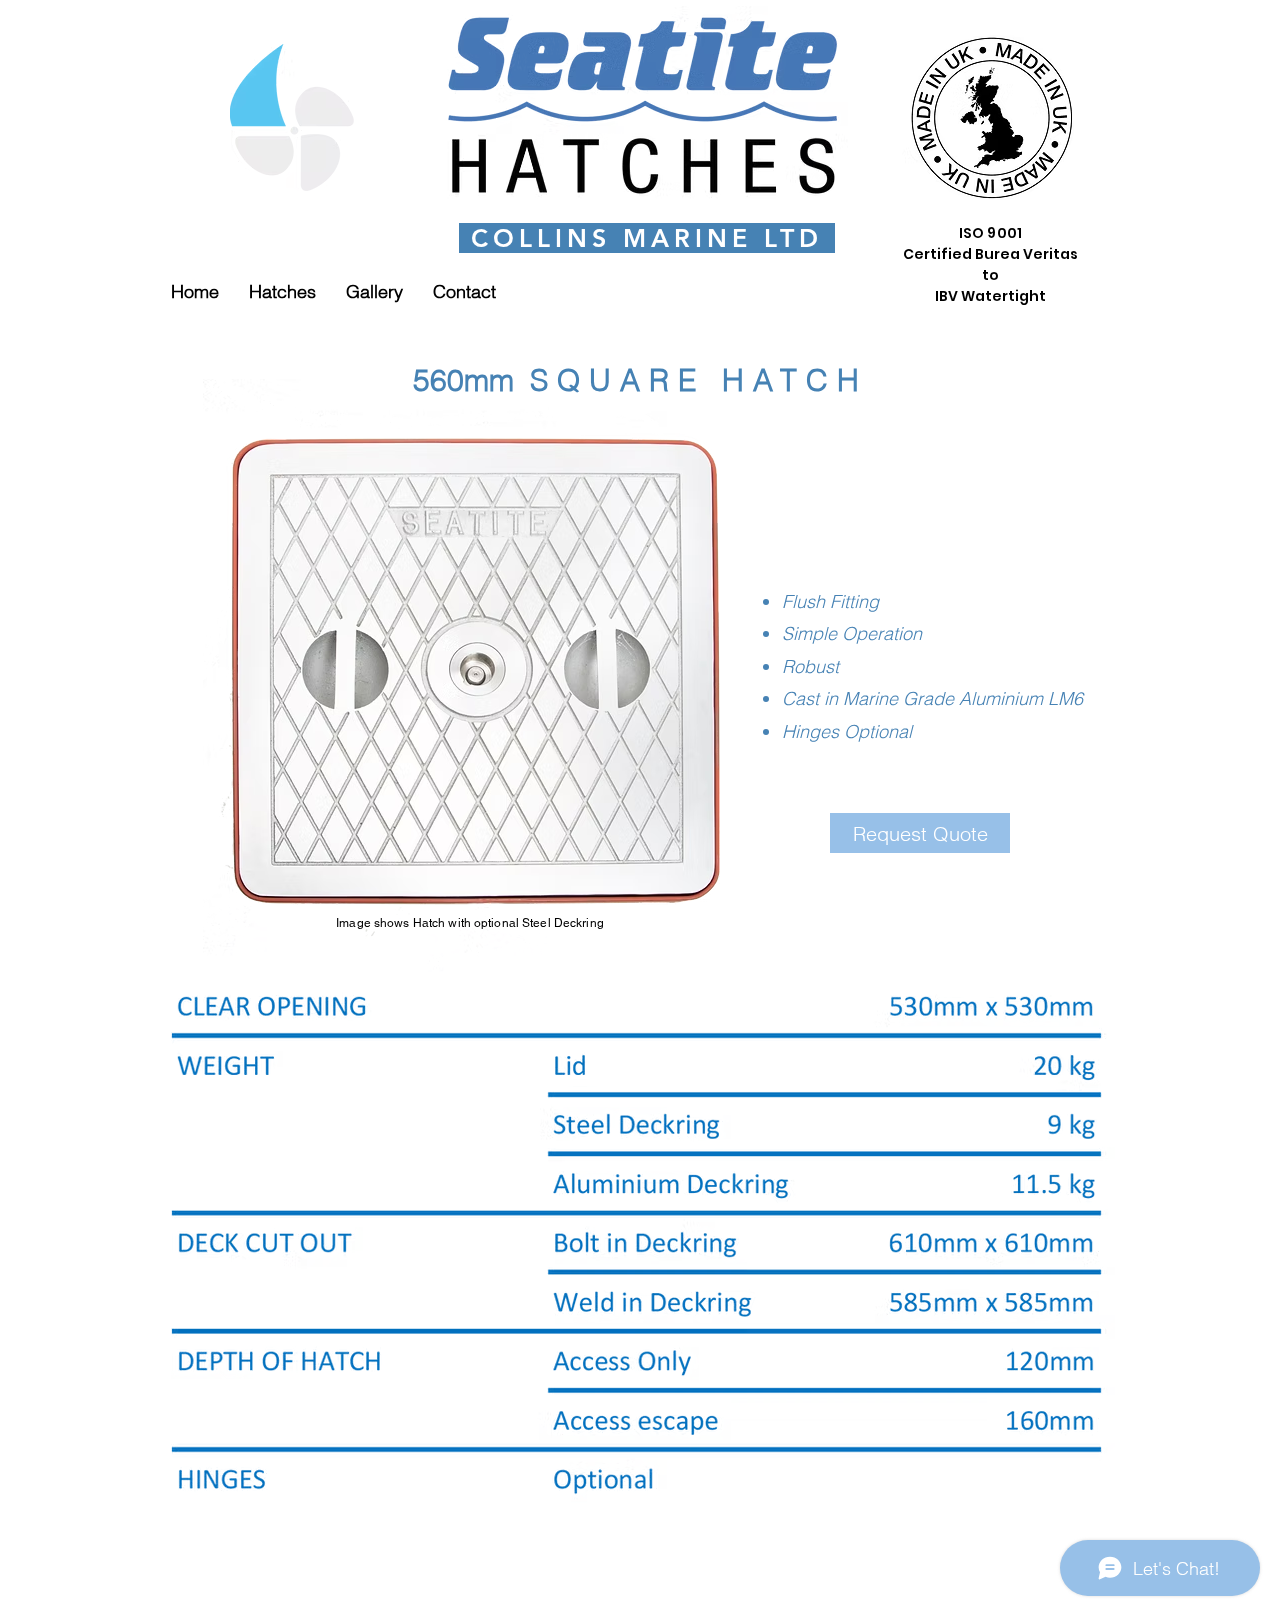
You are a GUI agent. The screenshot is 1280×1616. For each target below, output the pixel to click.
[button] (282, 291)
